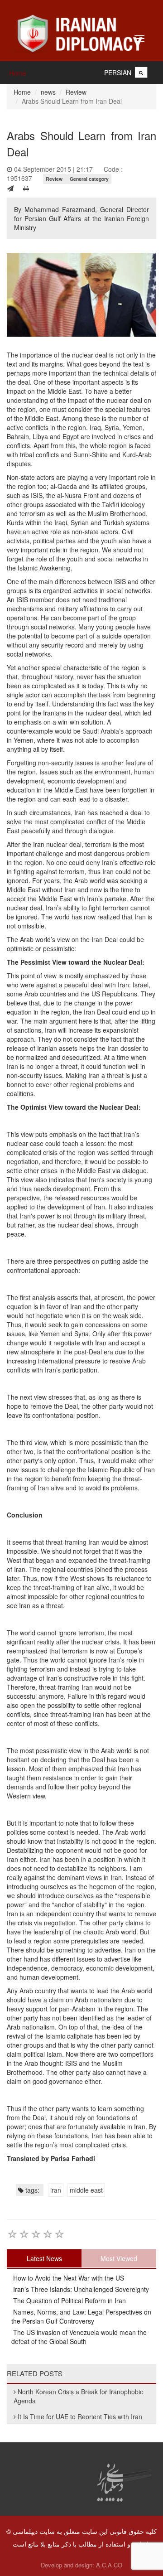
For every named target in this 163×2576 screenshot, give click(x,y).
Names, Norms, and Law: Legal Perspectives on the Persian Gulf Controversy (81, 2316)
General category (89, 179)
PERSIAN (118, 72)
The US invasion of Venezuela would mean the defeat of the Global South (79, 2337)
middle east (86, 2190)
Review (76, 92)
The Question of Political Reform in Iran (69, 2301)
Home (18, 73)
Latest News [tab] (44, 2258)
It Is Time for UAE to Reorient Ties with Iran (80, 2417)
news (48, 92)
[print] (26, 188)
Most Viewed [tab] (119, 2258)
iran (56, 2190)
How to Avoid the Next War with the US (68, 2278)
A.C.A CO (109, 2565)
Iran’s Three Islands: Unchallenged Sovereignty (80, 2289)
